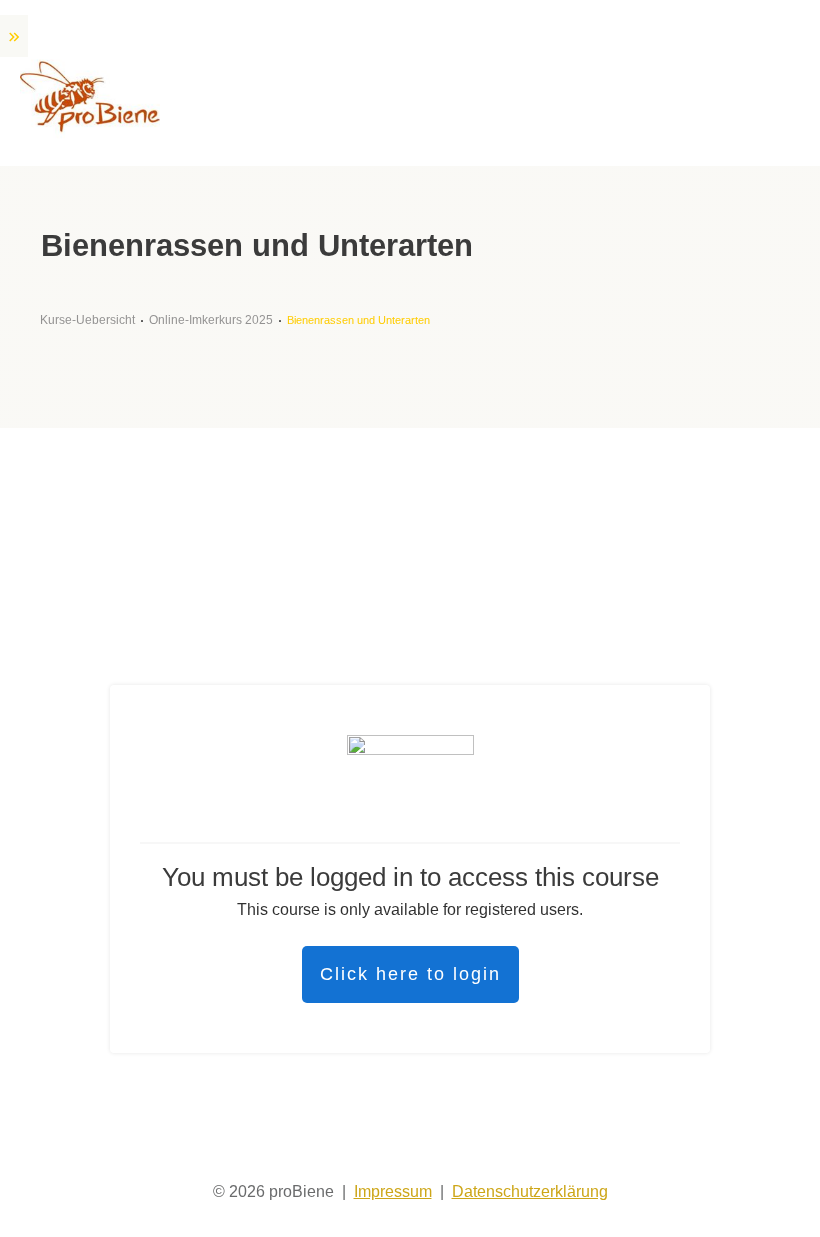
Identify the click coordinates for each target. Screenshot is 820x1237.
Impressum (393, 1191)
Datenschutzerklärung (530, 1191)
